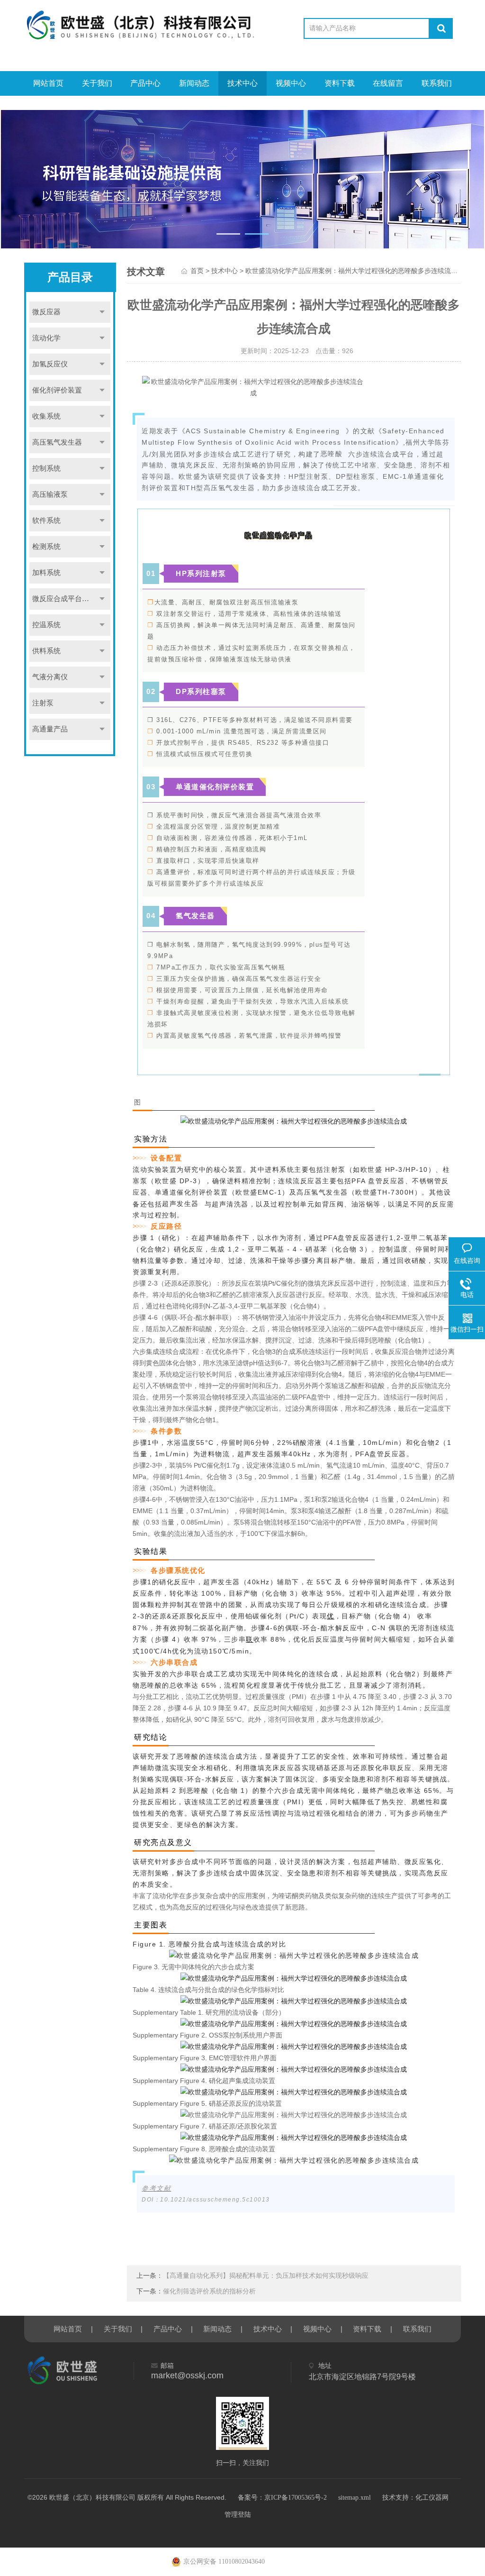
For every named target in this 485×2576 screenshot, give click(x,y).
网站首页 (48, 83)
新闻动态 (194, 83)
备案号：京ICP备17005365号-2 (282, 2498)
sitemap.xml (355, 2498)
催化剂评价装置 (57, 390)
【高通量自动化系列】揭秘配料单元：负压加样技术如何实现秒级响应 (266, 2276)
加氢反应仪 (50, 364)
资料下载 (340, 83)
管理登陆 (238, 2515)
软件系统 (46, 521)
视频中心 (291, 83)
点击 (102, 312)
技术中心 (242, 83)
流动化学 (46, 338)
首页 (197, 271)
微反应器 (46, 312)
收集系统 (46, 416)
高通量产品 (50, 729)
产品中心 (145, 83)
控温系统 (46, 625)
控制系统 (46, 468)
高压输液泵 (50, 494)
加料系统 (46, 573)
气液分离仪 (50, 677)
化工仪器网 (432, 2498)
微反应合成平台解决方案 (71, 599)
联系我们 (437, 83)
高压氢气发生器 (57, 442)
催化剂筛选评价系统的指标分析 (209, 2291)
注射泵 (43, 703)
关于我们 (97, 83)
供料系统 (46, 651)
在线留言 (388, 83)
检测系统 (46, 547)
